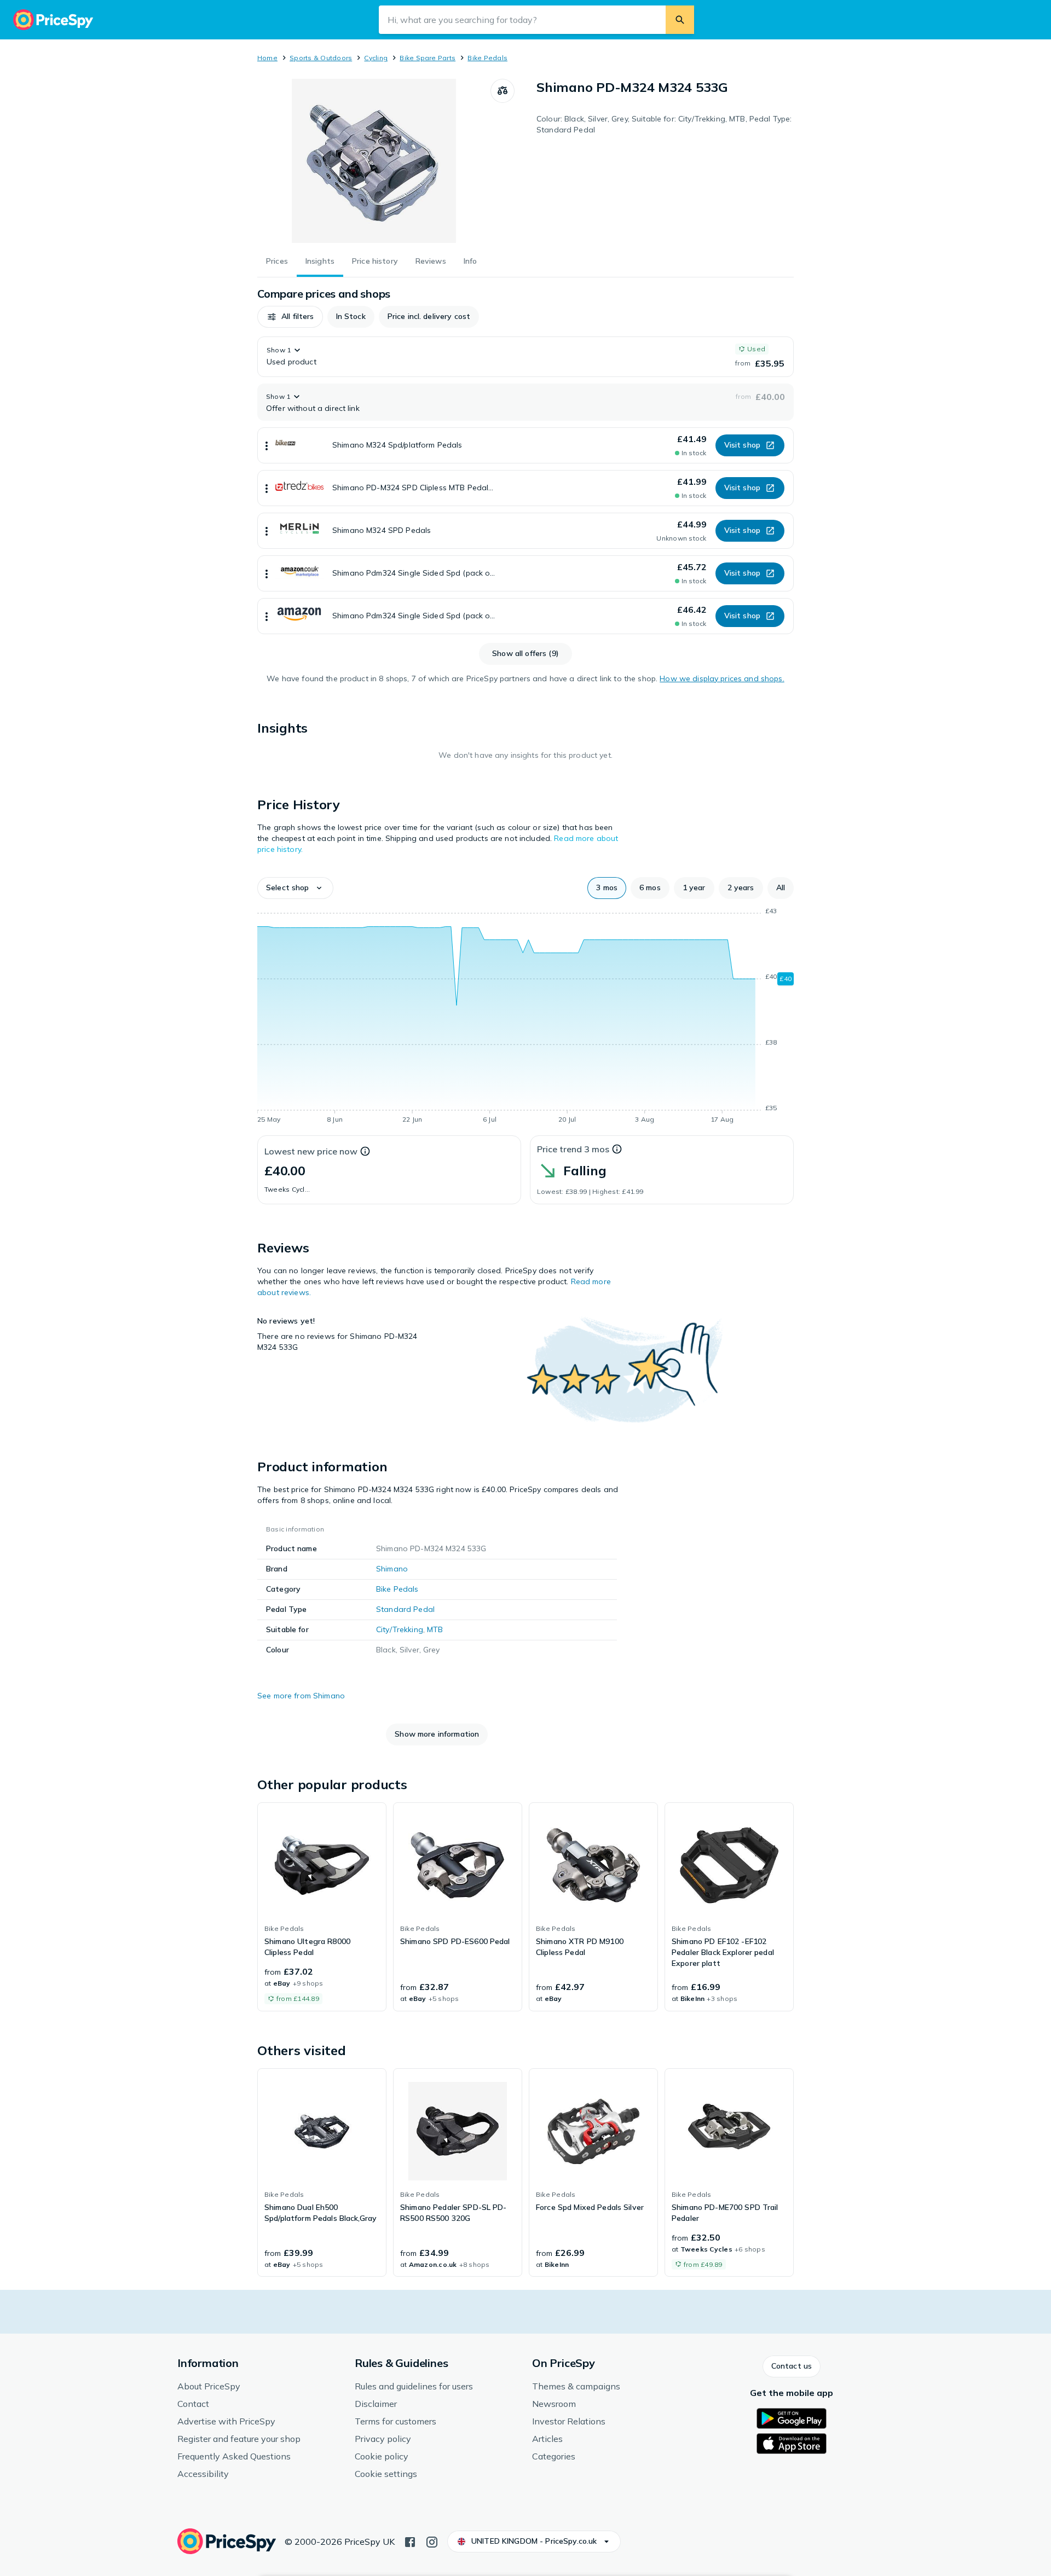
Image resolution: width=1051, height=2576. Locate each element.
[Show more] (267, 445)
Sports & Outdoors (321, 58)
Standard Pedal (405, 1609)
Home (267, 58)
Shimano (392, 1569)
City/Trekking (400, 1629)
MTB (435, 1629)
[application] (525, 1017)
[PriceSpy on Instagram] (432, 2541)
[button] (290, 317)
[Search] (680, 20)
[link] (322, 1907)
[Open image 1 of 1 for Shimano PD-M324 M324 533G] (374, 161)
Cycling (376, 58)
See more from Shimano (301, 1696)
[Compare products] (503, 91)
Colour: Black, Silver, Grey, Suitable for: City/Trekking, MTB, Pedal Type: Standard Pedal (664, 124)
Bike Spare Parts (428, 58)
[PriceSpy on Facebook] (410, 2541)
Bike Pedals (487, 58)
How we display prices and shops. (722, 678)
